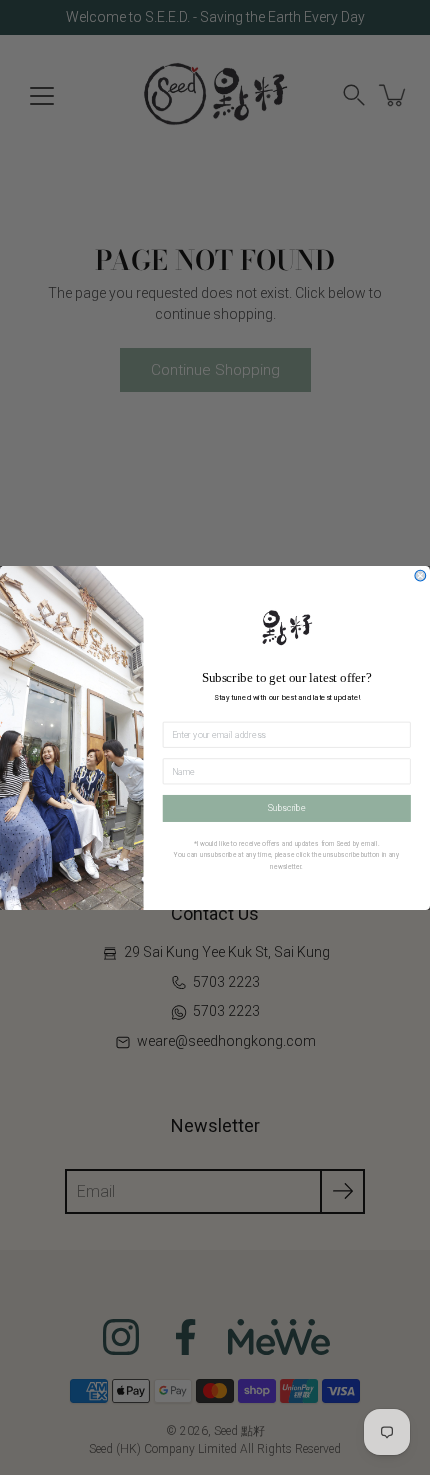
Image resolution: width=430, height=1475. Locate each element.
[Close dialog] (420, 575)
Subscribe (287, 808)
